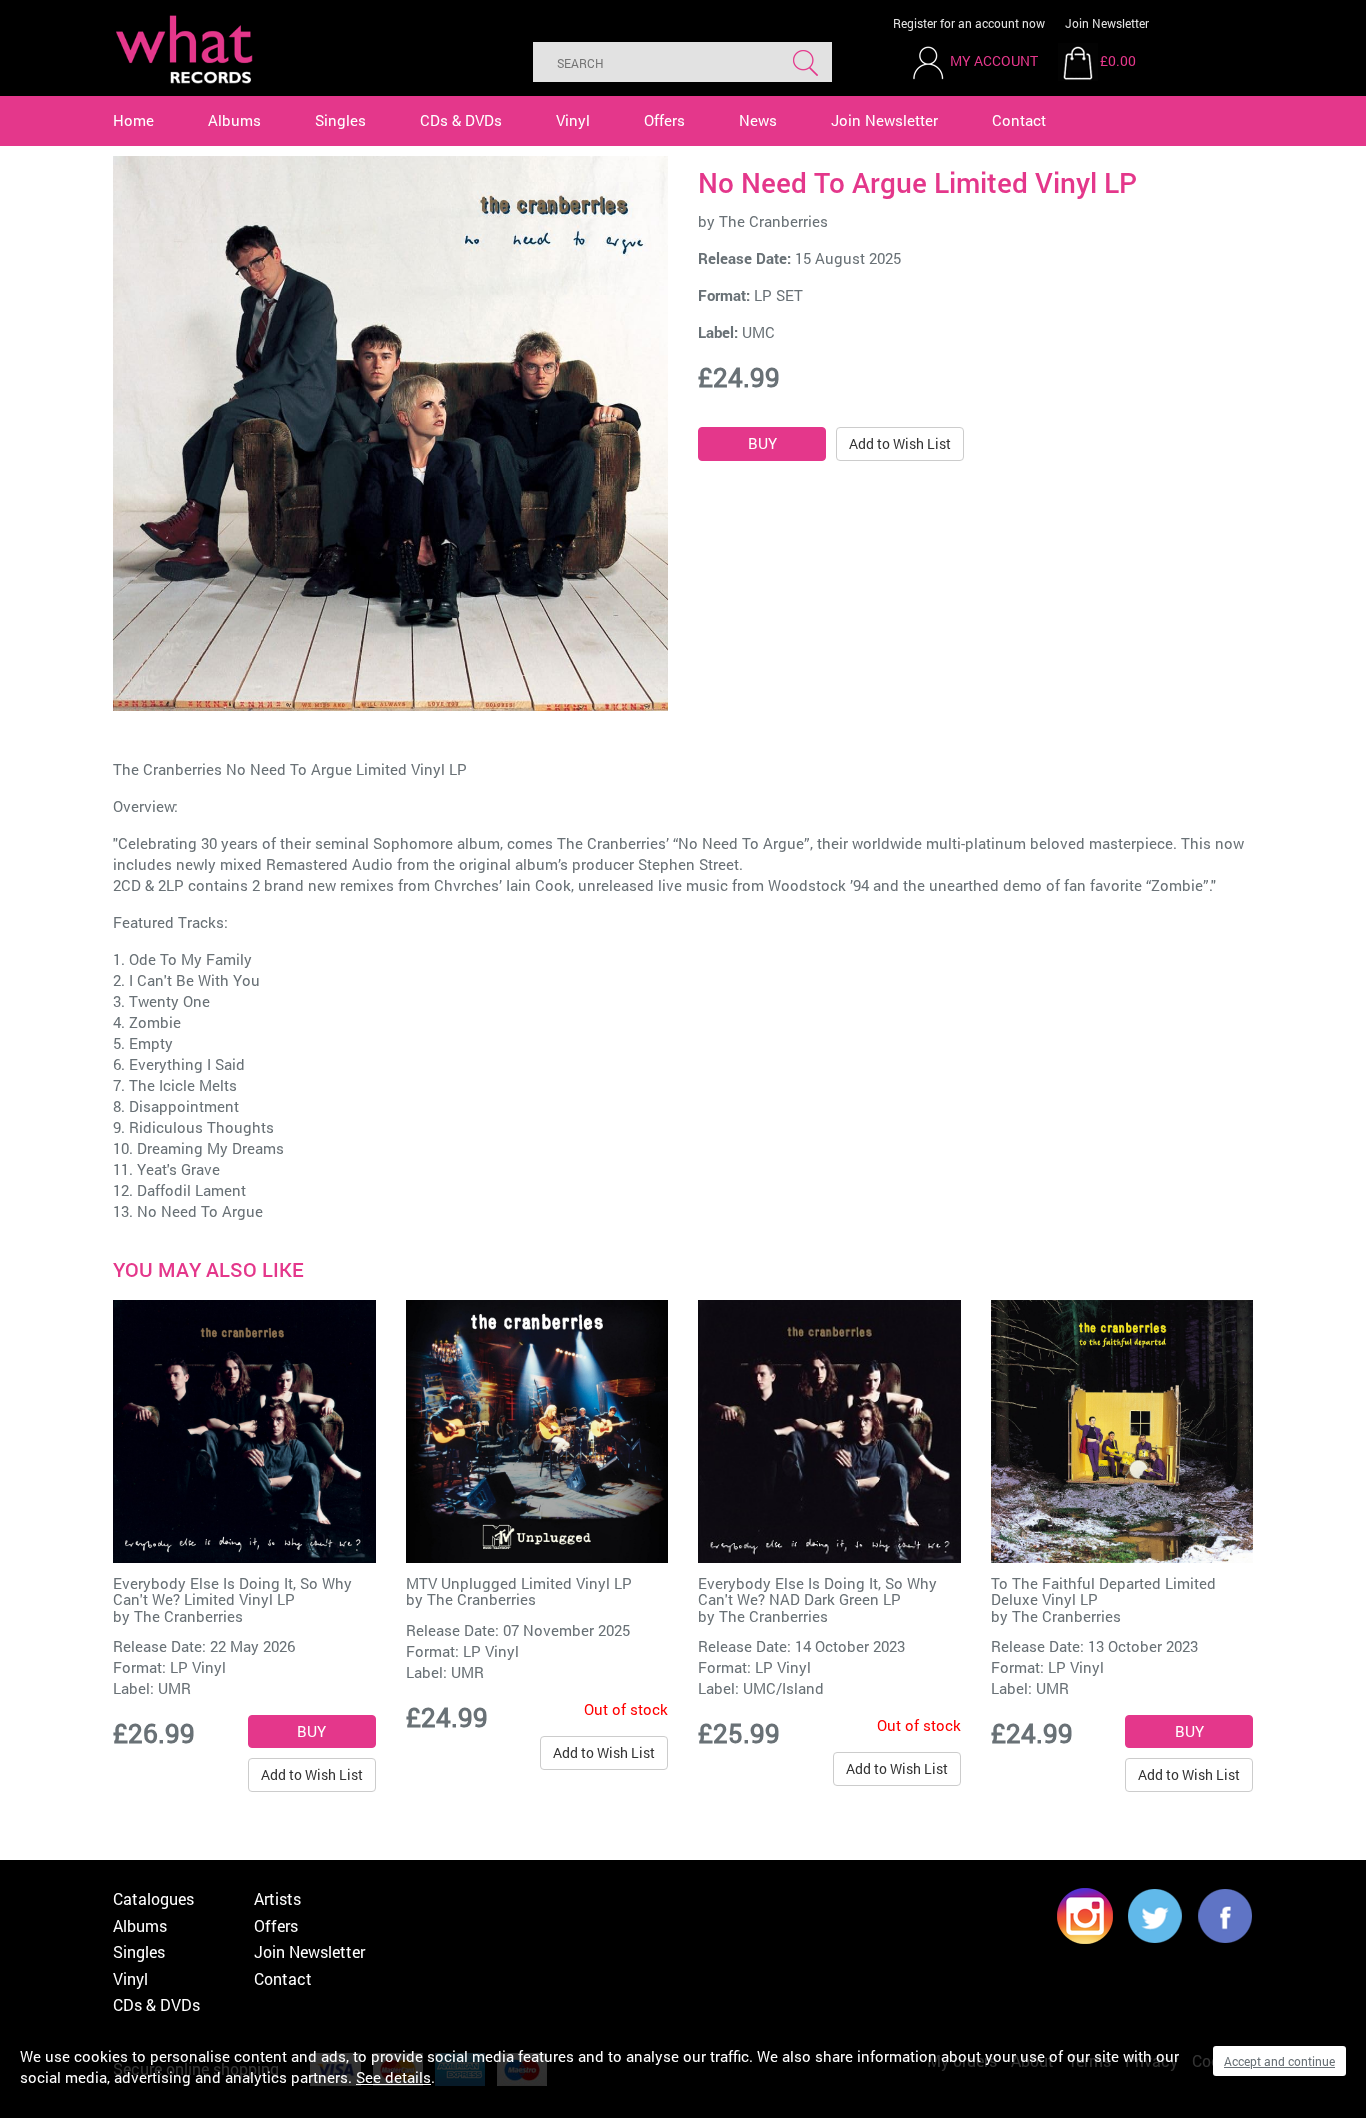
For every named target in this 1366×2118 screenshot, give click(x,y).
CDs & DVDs (461, 120)
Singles (340, 120)
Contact (1019, 120)
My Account (994, 60)
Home (133, 120)
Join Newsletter (1107, 23)
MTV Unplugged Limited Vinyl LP (519, 1583)
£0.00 (1118, 60)
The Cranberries (773, 221)
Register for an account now (969, 23)
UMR (174, 1688)
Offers (664, 120)
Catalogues (153, 1898)
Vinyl (573, 120)
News (758, 120)
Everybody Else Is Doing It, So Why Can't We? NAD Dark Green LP (817, 1591)
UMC (758, 332)
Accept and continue (1279, 2061)
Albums (234, 120)
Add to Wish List (900, 443)
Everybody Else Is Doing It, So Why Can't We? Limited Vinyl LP (232, 1591)
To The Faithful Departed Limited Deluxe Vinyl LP (1103, 1591)
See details (393, 2077)
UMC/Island (783, 1688)
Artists (277, 1898)
